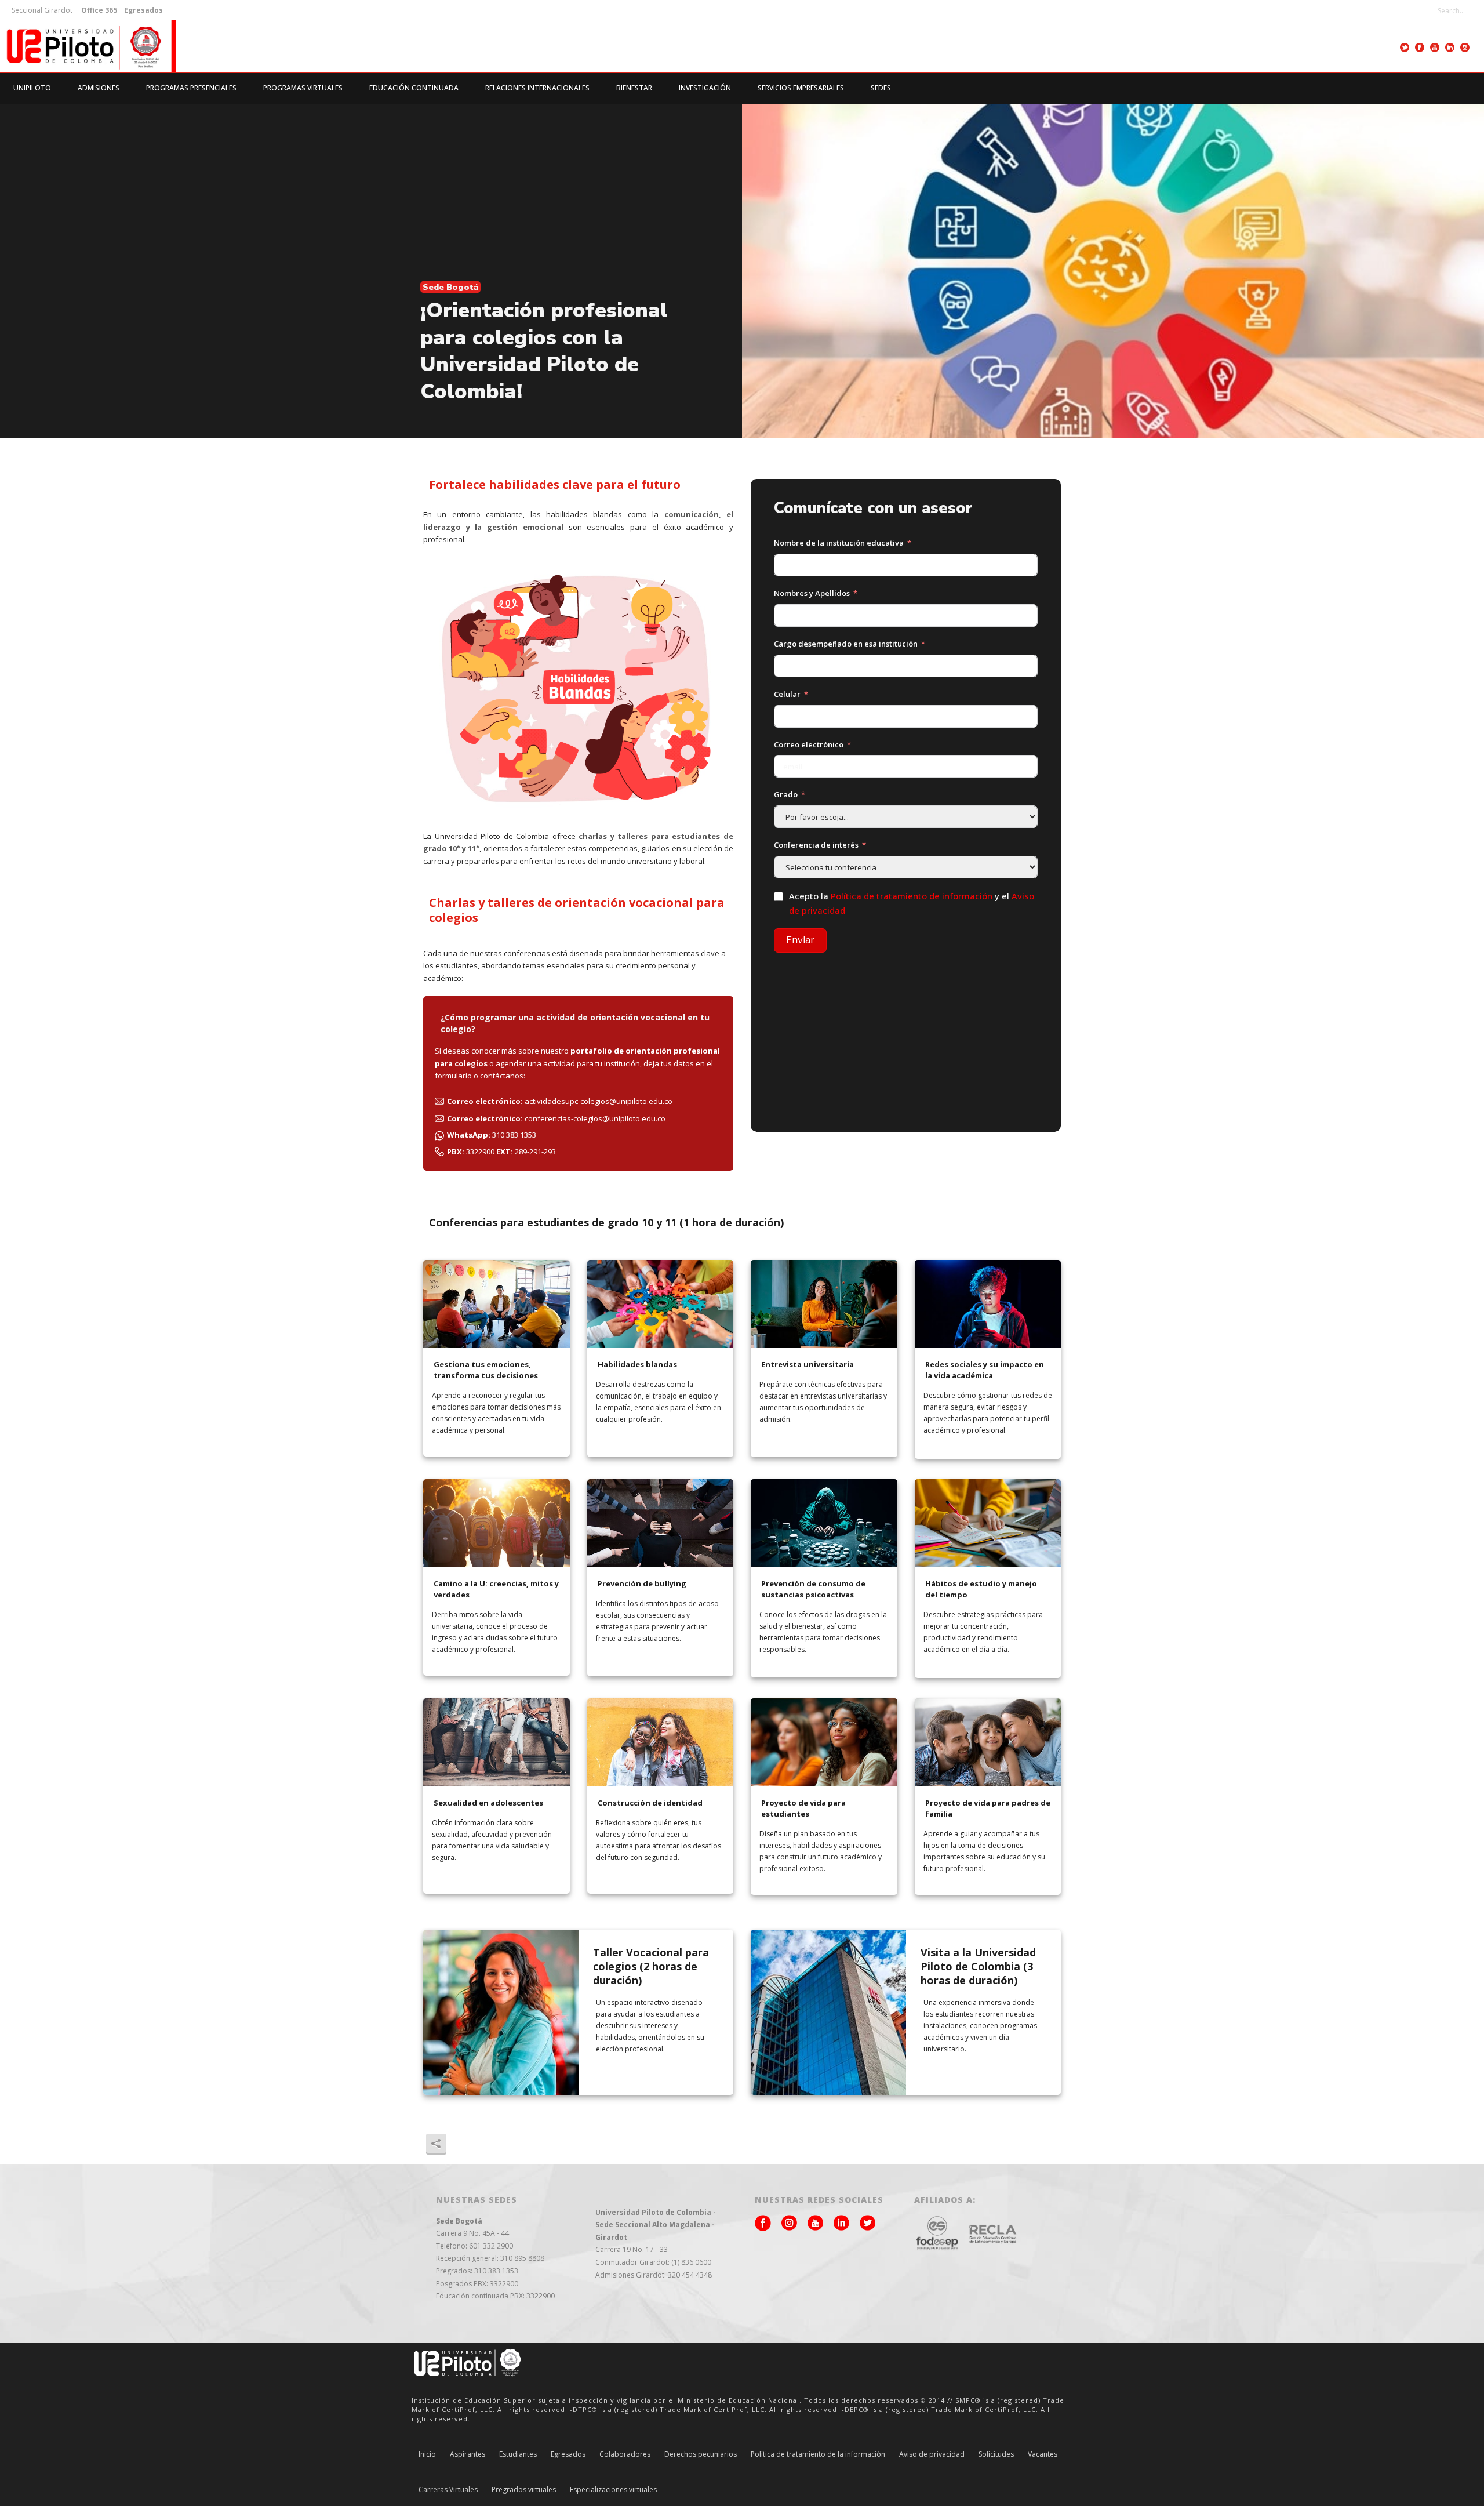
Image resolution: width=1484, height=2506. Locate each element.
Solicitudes (996, 2454)
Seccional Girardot (42, 10)
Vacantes (1043, 2454)
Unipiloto (32, 88)
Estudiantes (518, 2454)
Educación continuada (414, 88)
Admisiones (99, 88)
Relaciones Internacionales (537, 88)
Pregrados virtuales (524, 2490)
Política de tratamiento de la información (818, 2454)
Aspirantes (468, 2454)
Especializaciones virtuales (613, 2490)
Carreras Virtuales (448, 2490)
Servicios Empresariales (801, 88)
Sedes (881, 88)
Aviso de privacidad (932, 2454)
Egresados (568, 2454)
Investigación (705, 88)
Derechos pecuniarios (701, 2454)
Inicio (427, 2454)
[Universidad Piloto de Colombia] (88, 46)
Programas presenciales (191, 88)
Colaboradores (625, 2454)
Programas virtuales (303, 88)
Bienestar (634, 88)
